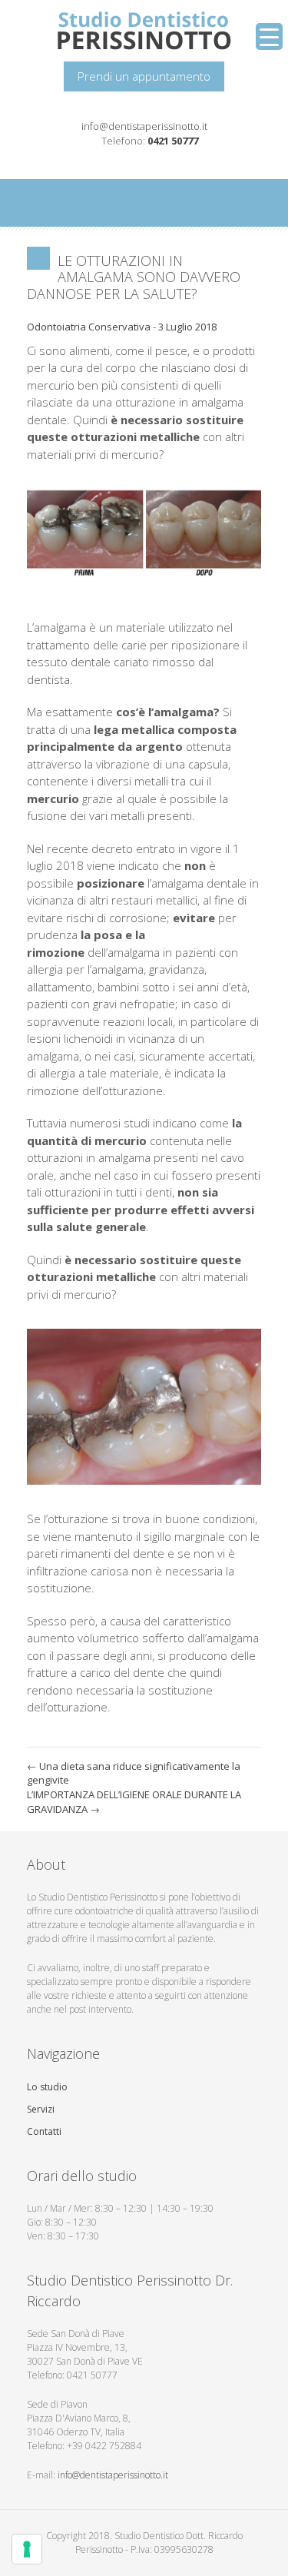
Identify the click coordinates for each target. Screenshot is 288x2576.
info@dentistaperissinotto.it (144, 126)
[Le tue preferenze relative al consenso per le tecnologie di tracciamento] (27, 2549)
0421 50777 (173, 141)
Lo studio (47, 2087)
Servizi (41, 2109)
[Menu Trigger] (269, 37)
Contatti (44, 2131)
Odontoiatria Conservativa (89, 327)
